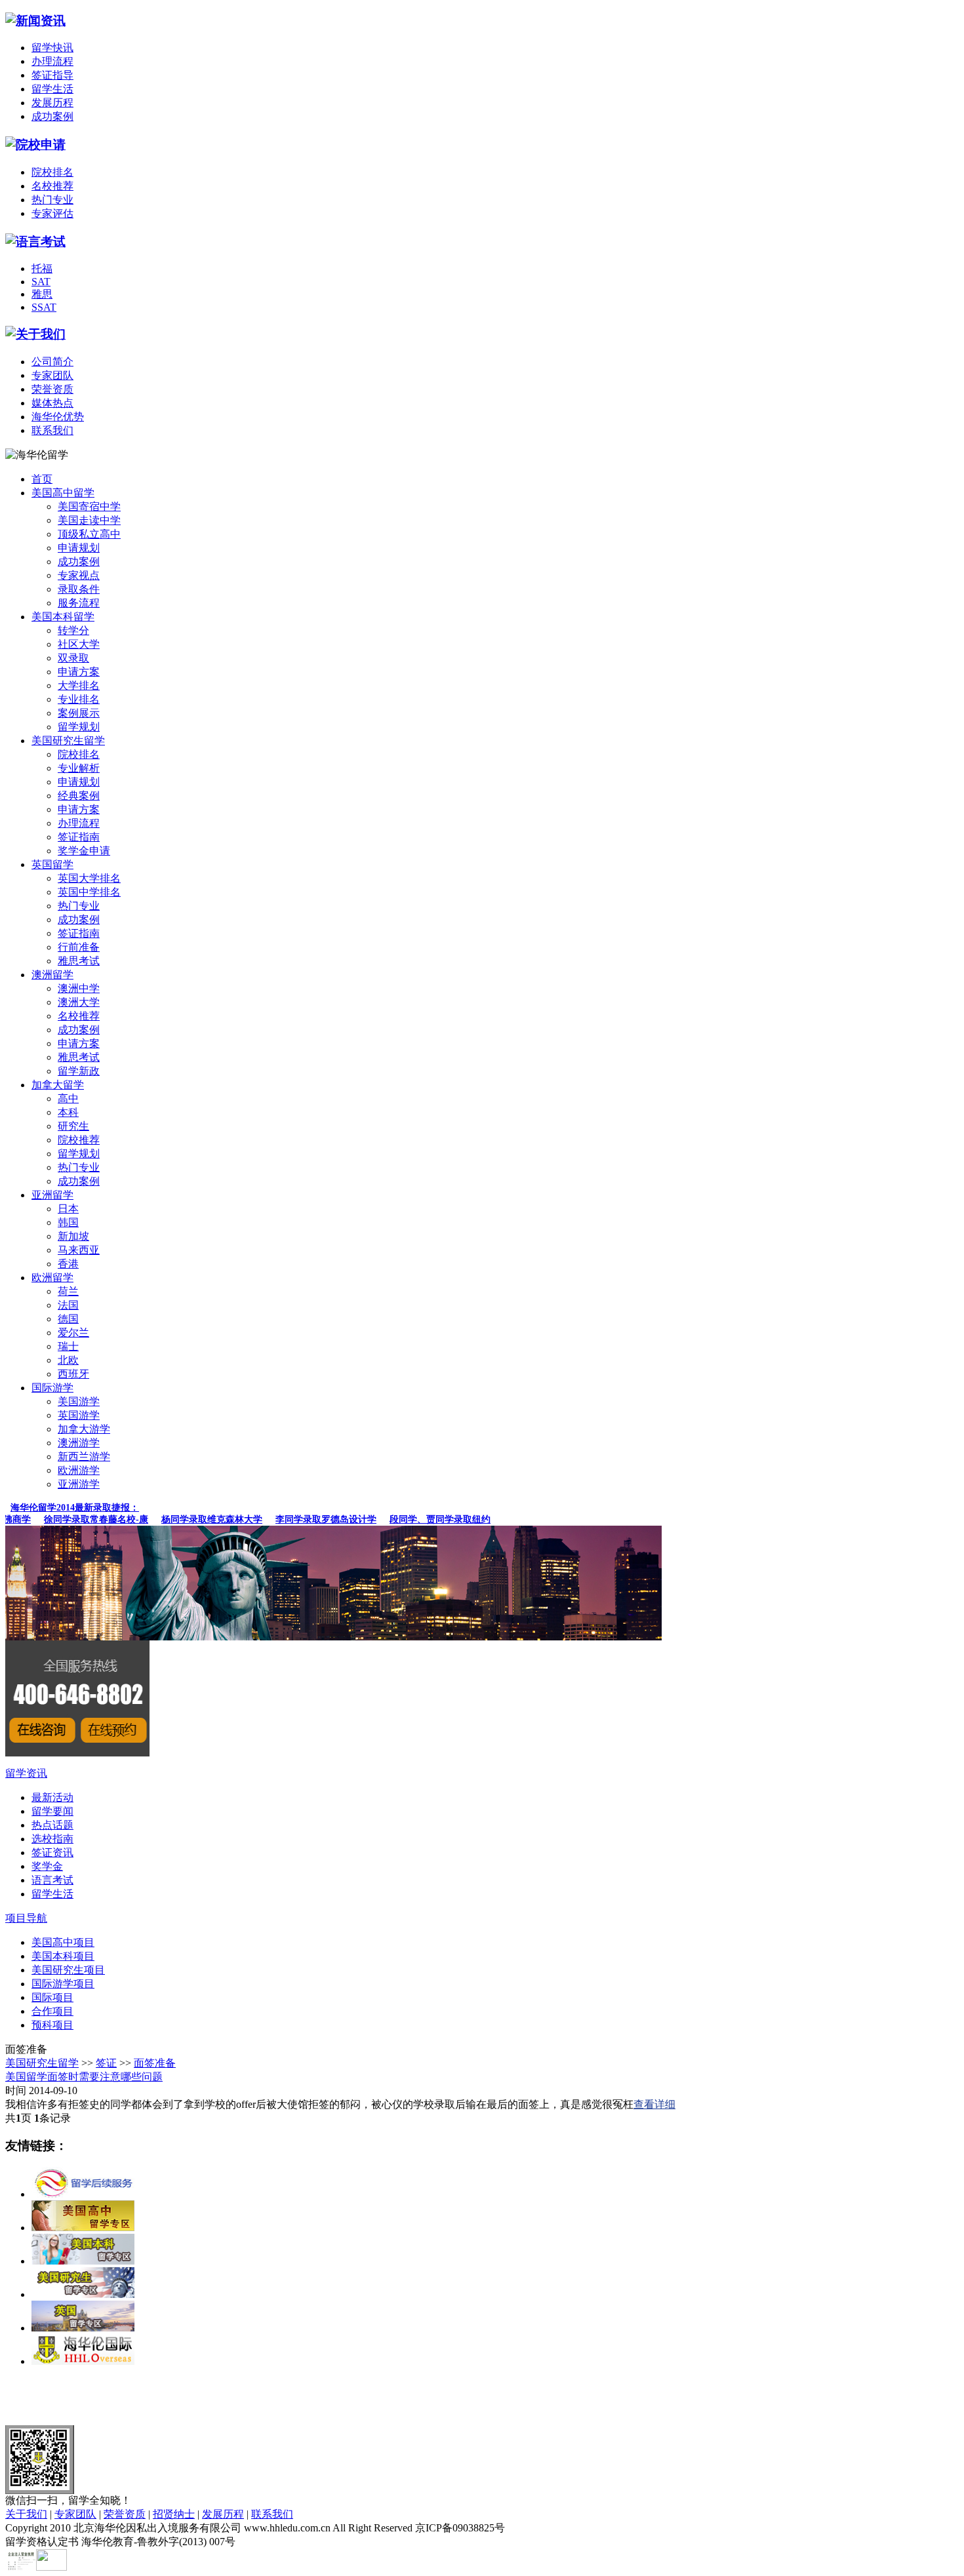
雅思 (42, 294)
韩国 (68, 1222)
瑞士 (68, 1346)
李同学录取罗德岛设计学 (311, 1519)
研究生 (73, 1126)
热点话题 (52, 1825)
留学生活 (52, 89)
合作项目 (52, 2011)
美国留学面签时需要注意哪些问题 (84, 2077)
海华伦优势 (58, 417)
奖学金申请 (84, 851)
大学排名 (79, 685)
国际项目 (52, 1997)
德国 (68, 1319)
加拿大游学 (84, 1429)
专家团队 (52, 375)
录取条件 (79, 589)
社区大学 (79, 644)
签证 (106, 2063)
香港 (68, 1264)
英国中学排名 (89, 892)
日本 (68, 1209)
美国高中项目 (63, 1942)
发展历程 (52, 103)
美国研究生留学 (68, 741)
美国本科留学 (63, 617)
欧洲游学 (79, 1470)
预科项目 (52, 2025)
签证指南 (79, 837)
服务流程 (79, 603)
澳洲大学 (79, 1002)
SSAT (44, 307)
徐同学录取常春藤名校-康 (82, 1519)
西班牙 (73, 1374)
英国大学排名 (89, 878)
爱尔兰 (73, 1333)
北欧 (68, 1360)
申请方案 (79, 672)
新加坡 (73, 1236)
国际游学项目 (63, 1984)
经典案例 (79, 796)
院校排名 (52, 172)
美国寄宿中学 (89, 506)
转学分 (73, 630)
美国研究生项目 (68, 1970)
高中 (68, 1099)
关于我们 (26, 2514)
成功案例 (52, 116)
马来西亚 (79, 1250)
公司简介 (52, 362)
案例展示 (79, 713)
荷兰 (68, 1291)
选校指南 (52, 1839)
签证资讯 (52, 1853)
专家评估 (52, 213)
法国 (68, 1305)
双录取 (73, 658)
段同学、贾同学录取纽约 (426, 1519)
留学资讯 (26, 1773)
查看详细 (654, 2104)
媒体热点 (52, 403)
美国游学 (79, 1401)
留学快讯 (52, 48)
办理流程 (52, 61)
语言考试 (52, 1880)
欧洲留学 (52, 1278)
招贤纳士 (174, 2514)
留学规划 (79, 727)
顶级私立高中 (89, 534)
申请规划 (79, 548)
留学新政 (79, 1071)
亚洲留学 (52, 1195)
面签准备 (155, 2063)
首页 (42, 479)
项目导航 (26, 1918)
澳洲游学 (79, 1443)
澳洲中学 (79, 988)
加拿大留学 (58, 1085)
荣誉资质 (52, 389)
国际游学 (52, 1388)
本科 (68, 1112)
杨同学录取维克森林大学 (197, 1519)
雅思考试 (79, 961)
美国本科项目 (63, 1956)
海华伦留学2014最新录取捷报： (75, 1508)
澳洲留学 (52, 975)
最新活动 (52, 1797)
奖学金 (47, 1866)
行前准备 (79, 947)
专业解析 (79, 768)
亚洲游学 (79, 1484)
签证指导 (52, 75)
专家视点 (79, 575)
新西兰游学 (84, 1456)
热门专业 (52, 200)
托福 (42, 268)
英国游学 (79, 1415)
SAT (41, 282)
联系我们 (52, 430)
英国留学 (52, 864)
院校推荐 (79, 1140)
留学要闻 (52, 1811)
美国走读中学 (89, 520)
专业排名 (79, 699)
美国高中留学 (63, 493)
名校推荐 (52, 186)
